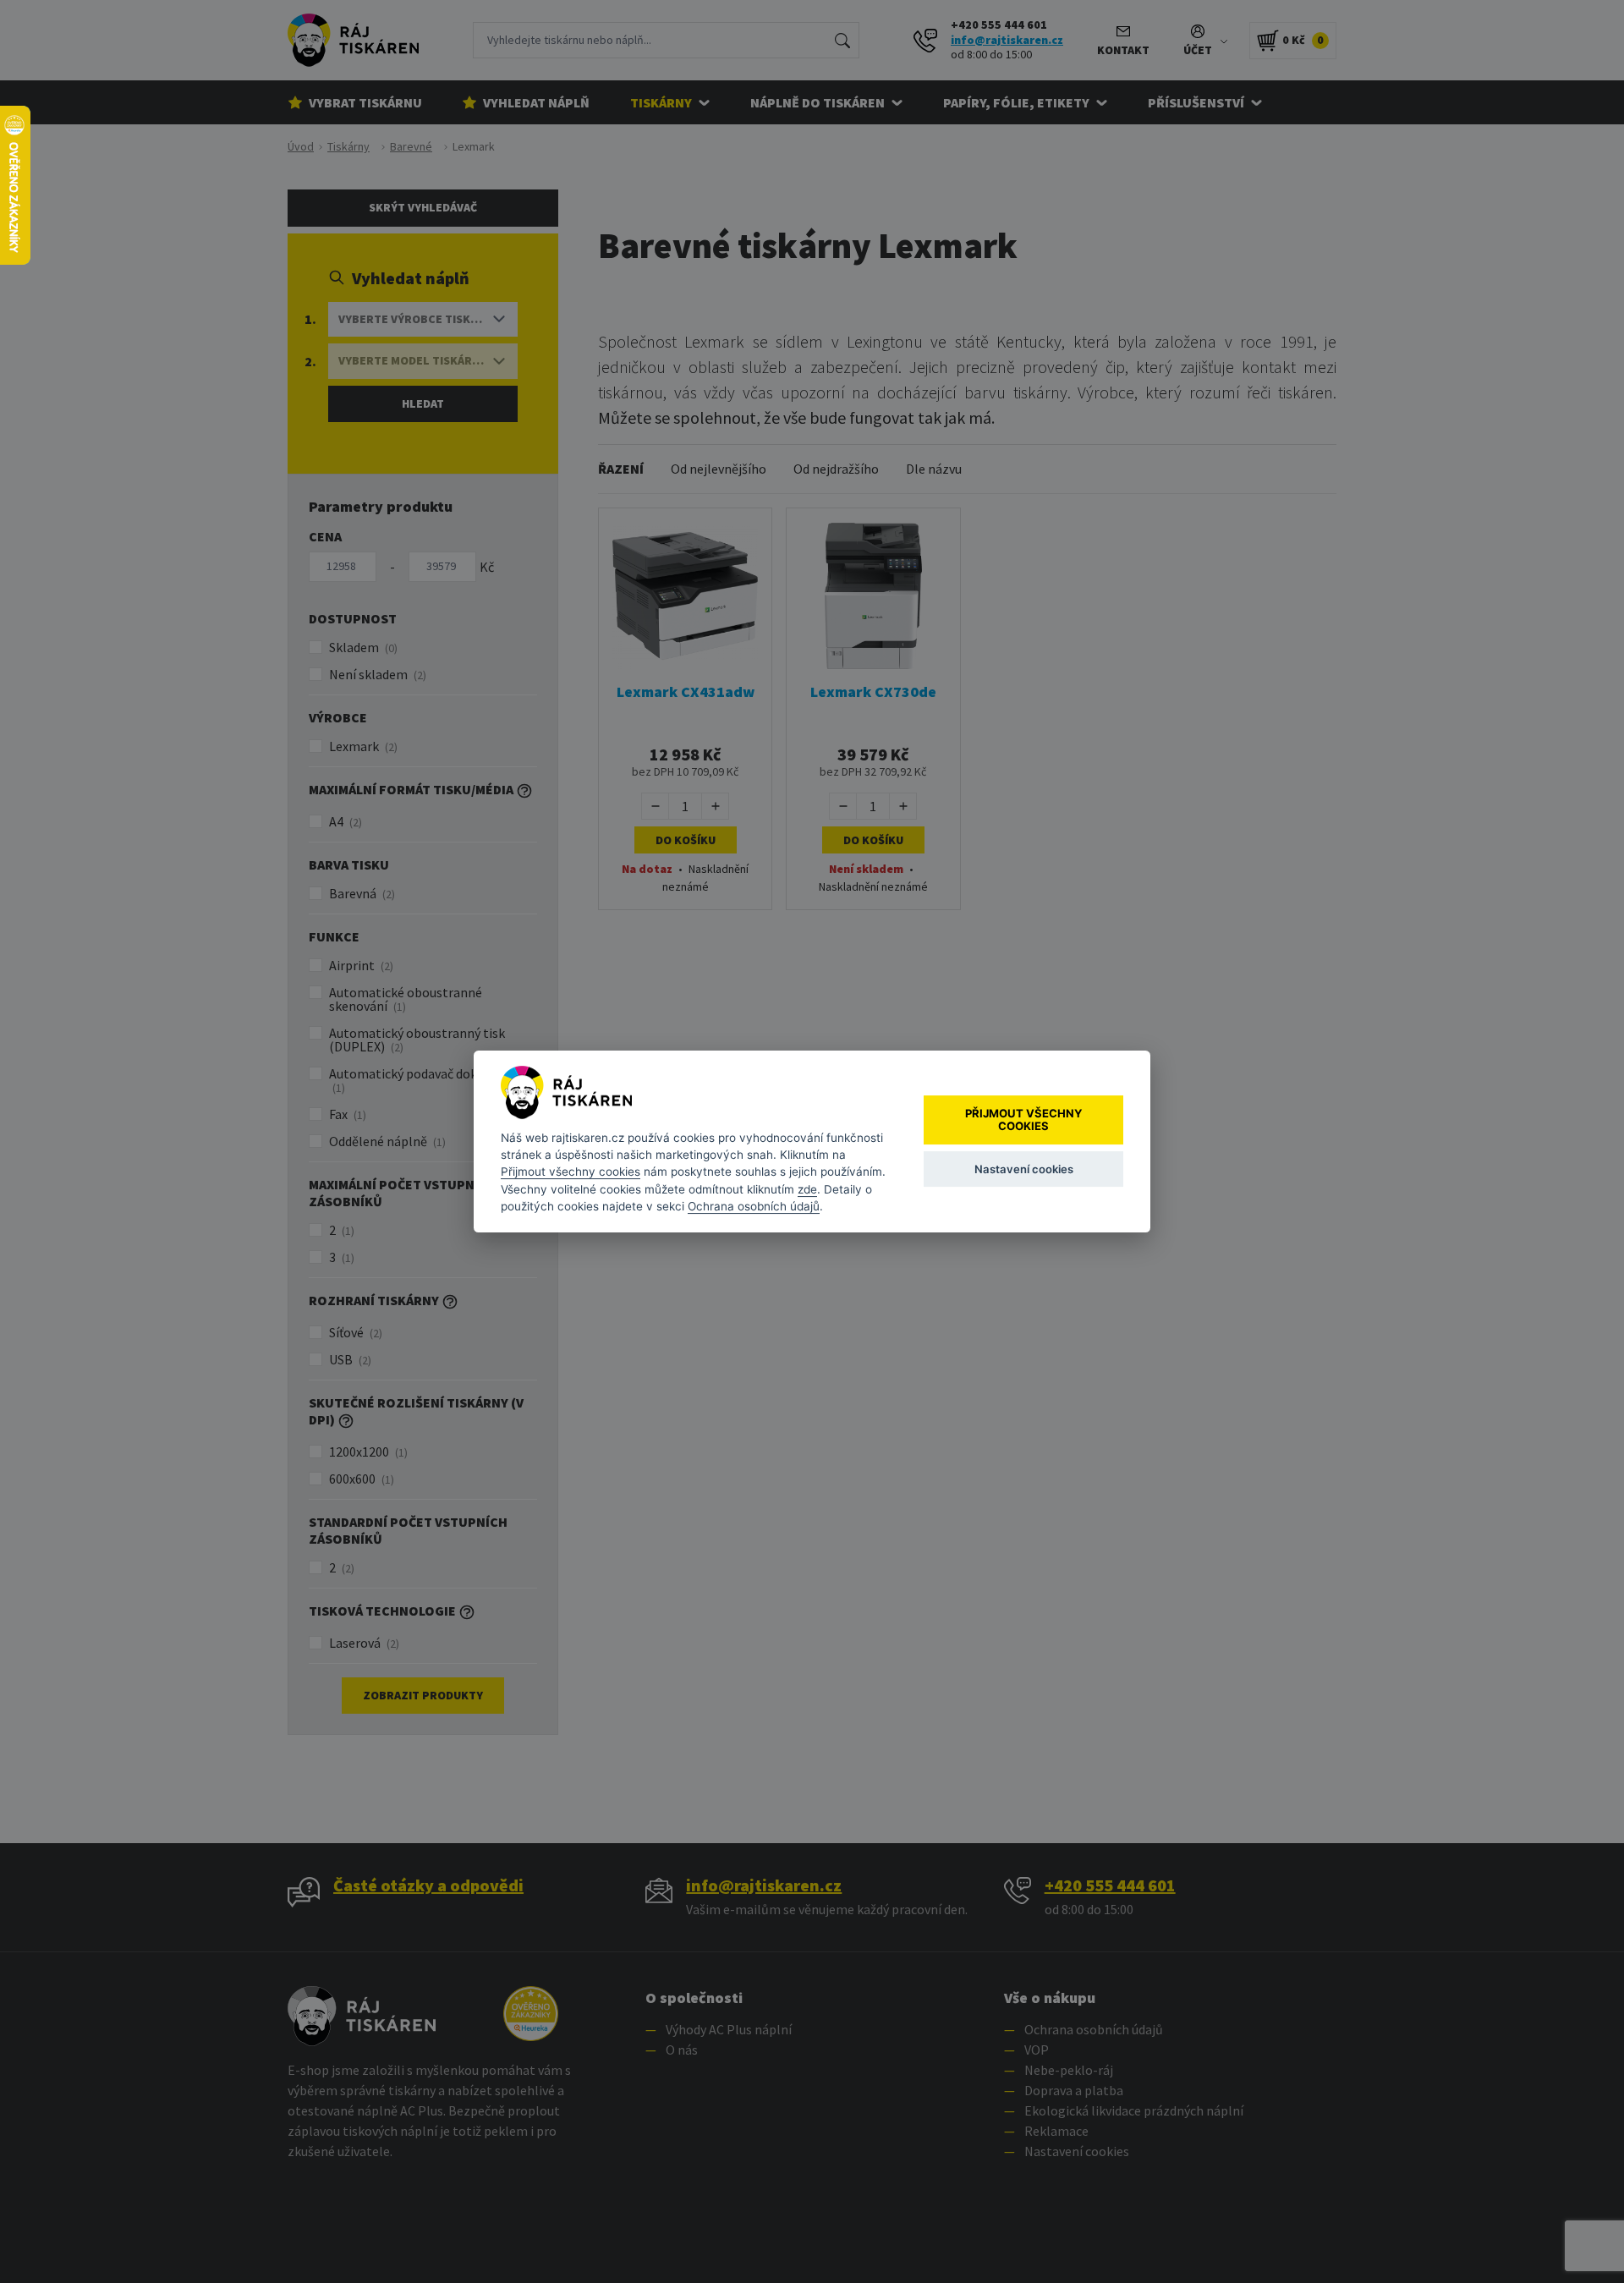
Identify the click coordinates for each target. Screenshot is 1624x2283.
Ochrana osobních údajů (754, 1206)
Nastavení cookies (1024, 1169)
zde (807, 1189)
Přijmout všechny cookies (571, 1172)
